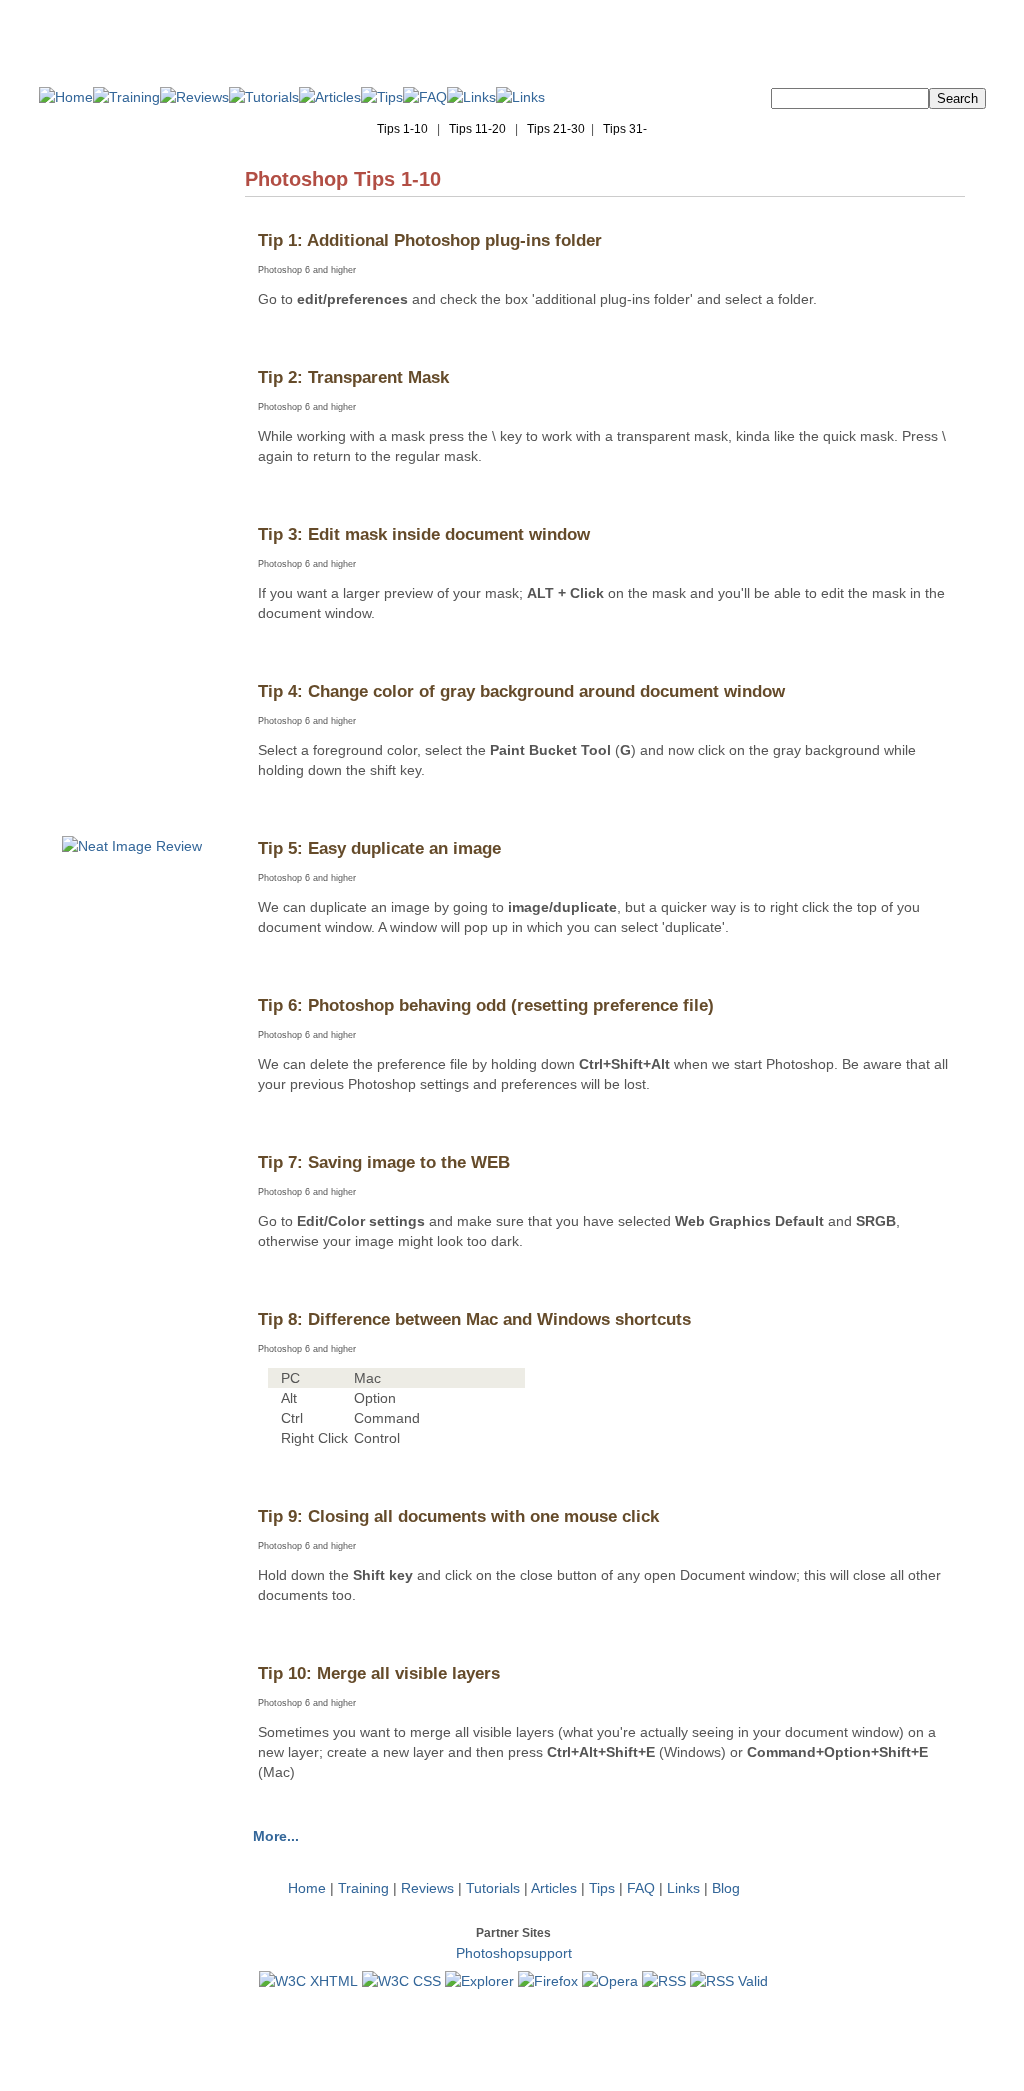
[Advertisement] (132, 522)
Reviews (427, 1888)
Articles (554, 1888)
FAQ (641, 1888)
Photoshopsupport (514, 1953)
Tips (602, 1888)
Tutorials (493, 1888)
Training (363, 1888)
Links (683, 1888)
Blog (726, 1888)
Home (307, 1888)
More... (276, 1836)
